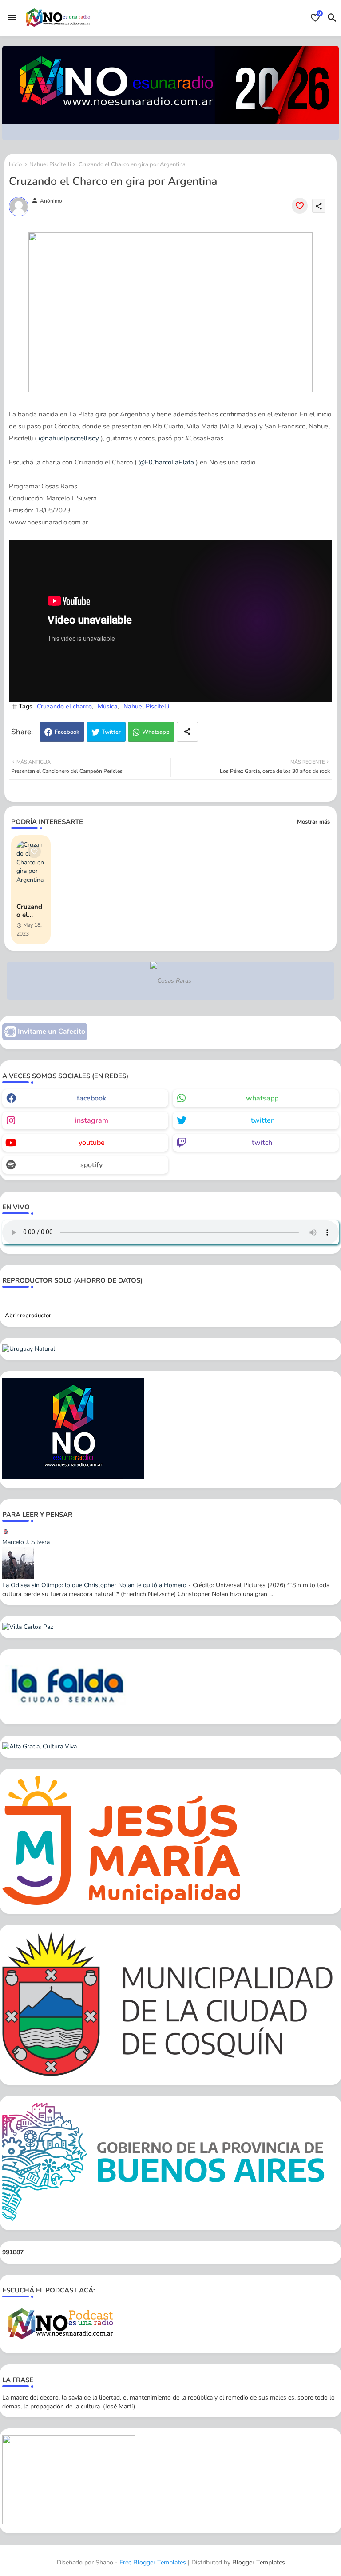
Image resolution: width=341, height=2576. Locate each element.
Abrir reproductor (28, 1316)
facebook (91, 1098)
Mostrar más (313, 822)
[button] (332, 18)
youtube (92, 1143)
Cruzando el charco (64, 706)
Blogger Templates (259, 2562)
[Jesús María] (121, 1903)
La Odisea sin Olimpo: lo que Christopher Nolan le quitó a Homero (94, 1585)
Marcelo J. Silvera (26, 1542)
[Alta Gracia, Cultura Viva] (40, 1746)
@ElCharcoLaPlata (166, 462)
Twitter (111, 732)
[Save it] (300, 206)
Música (108, 706)
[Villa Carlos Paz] (28, 1627)
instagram (92, 1120)
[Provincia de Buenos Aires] (164, 2219)
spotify (91, 1165)
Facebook (67, 732)
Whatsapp (156, 732)
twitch (262, 1143)
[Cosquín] (170, 2074)
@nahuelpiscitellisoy (69, 438)
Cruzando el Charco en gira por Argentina (30, 911)
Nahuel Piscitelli (50, 164)
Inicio (15, 164)
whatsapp (262, 1098)
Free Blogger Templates (153, 2562)
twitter (262, 1120)
